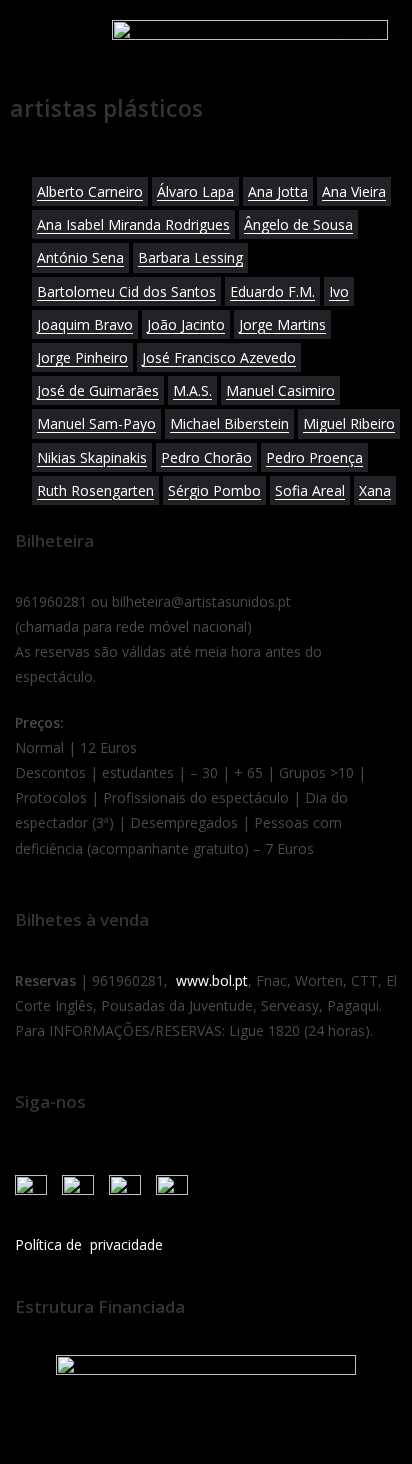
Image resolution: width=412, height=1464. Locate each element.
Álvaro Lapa (195, 191)
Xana (375, 490)
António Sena (80, 257)
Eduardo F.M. (272, 291)
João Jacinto (186, 324)
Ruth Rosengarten (95, 490)
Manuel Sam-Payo (96, 423)
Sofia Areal (310, 490)
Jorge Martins (282, 324)
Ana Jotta (278, 191)
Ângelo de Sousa (298, 224)
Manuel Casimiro (280, 390)
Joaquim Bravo (85, 324)
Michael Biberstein (229, 423)
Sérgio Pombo (214, 490)
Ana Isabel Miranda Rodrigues (133, 224)
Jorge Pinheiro (82, 357)
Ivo (339, 291)
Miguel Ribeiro (349, 423)
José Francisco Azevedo (219, 357)
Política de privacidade (89, 1244)
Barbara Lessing (190, 257)
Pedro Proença (314, 457)
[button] (39, 42)
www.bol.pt (212, 980)
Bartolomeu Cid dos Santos (126, 291)
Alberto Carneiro (90, 191)
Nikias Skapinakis (92, 457)
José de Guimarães (98, 390)
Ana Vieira (354, 191)
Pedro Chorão (206, 457)
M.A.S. (192, 390)
